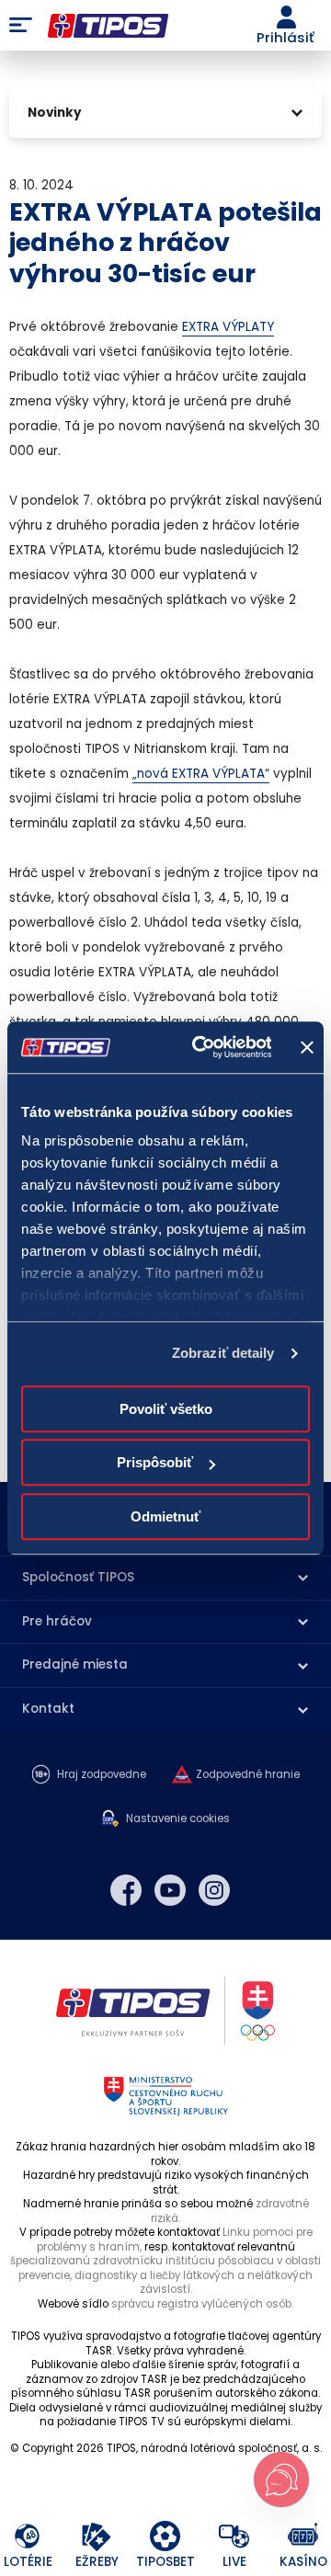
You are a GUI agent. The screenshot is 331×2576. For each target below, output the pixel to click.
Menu (21, 26)
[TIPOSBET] (166, 2537)
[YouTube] (170, 1890)
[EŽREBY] (97, 2537)
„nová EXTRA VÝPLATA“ (201, 774)
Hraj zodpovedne (102, 1775)
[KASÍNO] (304, 2537)
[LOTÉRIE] (28, 2537)
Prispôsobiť (155, 1462)
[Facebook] (126, 1890)
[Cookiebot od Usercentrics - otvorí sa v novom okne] (201, 1047)
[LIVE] (235, 2537)
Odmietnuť (165, 1516)
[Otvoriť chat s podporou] (281, 2479)
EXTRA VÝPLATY (228, 327)
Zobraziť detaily (223, 1353)
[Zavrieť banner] (307, 1047)
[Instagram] (214, 1890)
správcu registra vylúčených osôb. (202, 2304)
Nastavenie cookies (178, 1819)
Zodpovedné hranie (248, 1775)
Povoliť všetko (166, 1409)
